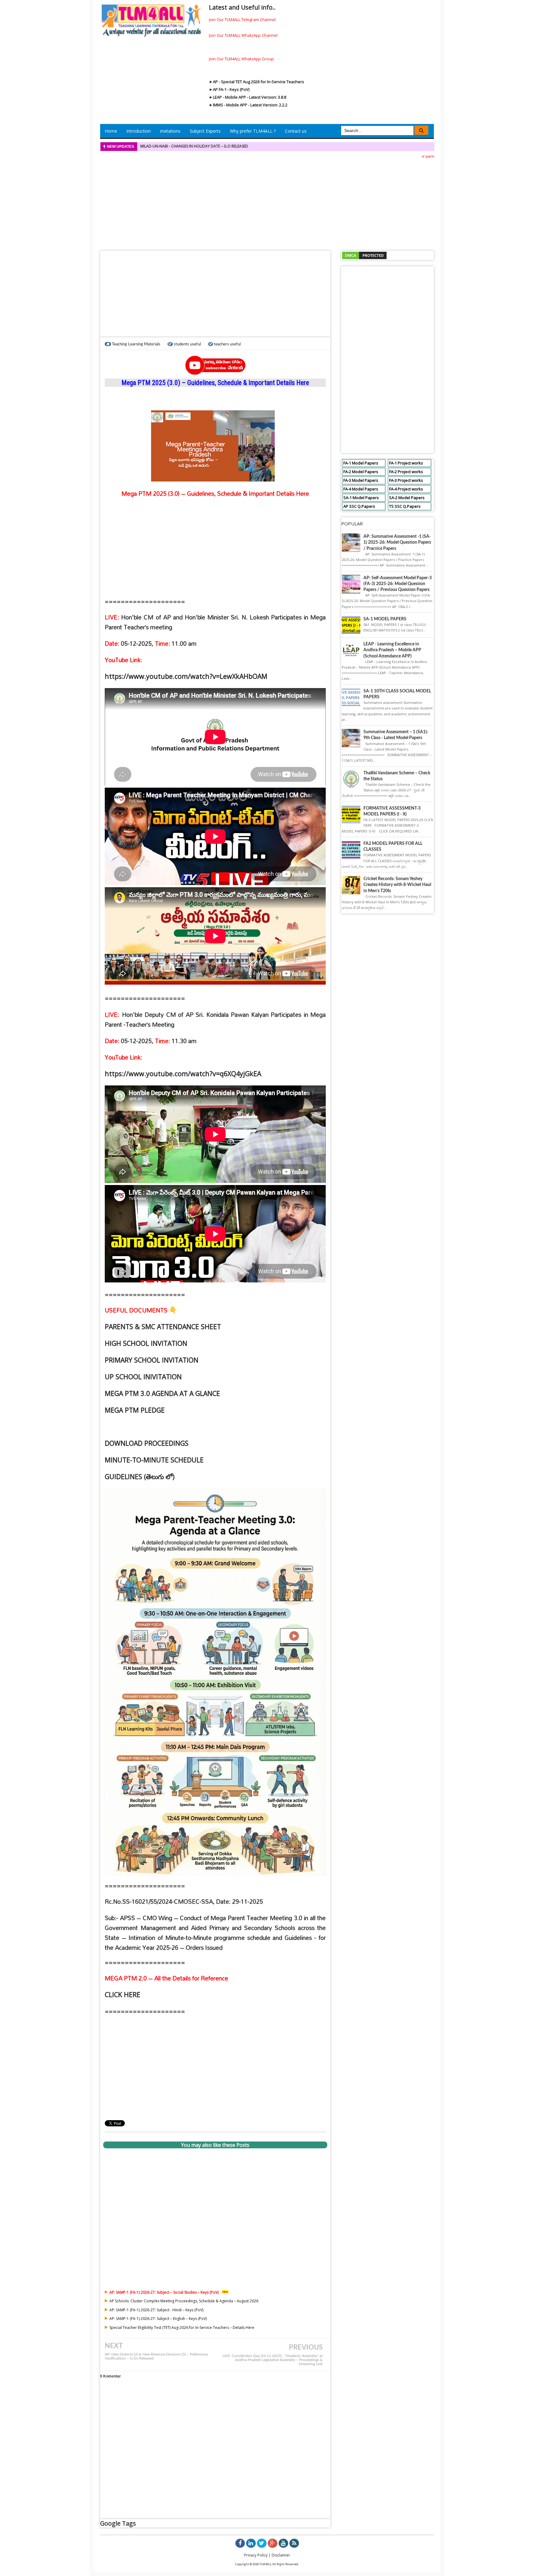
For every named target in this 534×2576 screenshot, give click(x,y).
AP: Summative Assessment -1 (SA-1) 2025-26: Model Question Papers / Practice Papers (397, 542)
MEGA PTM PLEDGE (135, 1410)
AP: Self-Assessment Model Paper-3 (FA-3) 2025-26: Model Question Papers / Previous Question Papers (398, 584)
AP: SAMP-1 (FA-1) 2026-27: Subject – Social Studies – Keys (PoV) (164, 2292)
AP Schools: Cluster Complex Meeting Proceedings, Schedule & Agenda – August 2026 (184, 2301)
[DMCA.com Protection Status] (364, 255)
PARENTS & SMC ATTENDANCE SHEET (163, 1327)
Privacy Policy (256, 2555)
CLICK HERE (123, 1994)
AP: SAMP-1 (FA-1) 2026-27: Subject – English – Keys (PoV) (158, 2319)
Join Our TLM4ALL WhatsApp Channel (243, 35)
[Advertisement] (267, 203)
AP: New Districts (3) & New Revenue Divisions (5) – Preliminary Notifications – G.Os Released (156, 2356)
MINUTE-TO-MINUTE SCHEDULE (154, 1460)
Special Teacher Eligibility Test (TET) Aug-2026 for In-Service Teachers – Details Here (182, 2328)
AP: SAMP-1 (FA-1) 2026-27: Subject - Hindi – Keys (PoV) (156, 2310)
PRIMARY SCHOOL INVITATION (152, 1360)
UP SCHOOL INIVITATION (143, 1377)
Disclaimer (281, 2555)
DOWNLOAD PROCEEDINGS (147, 1443)
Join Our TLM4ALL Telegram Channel (242, 19)
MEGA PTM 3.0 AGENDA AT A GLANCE (162, 1393)
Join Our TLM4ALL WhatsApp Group (241, 59)
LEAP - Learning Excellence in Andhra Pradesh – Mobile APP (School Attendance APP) (392, 650)
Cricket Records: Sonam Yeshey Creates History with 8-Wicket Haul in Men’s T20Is (397, 885)
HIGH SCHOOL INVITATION (146, 1343)
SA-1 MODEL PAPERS (385, 619)
